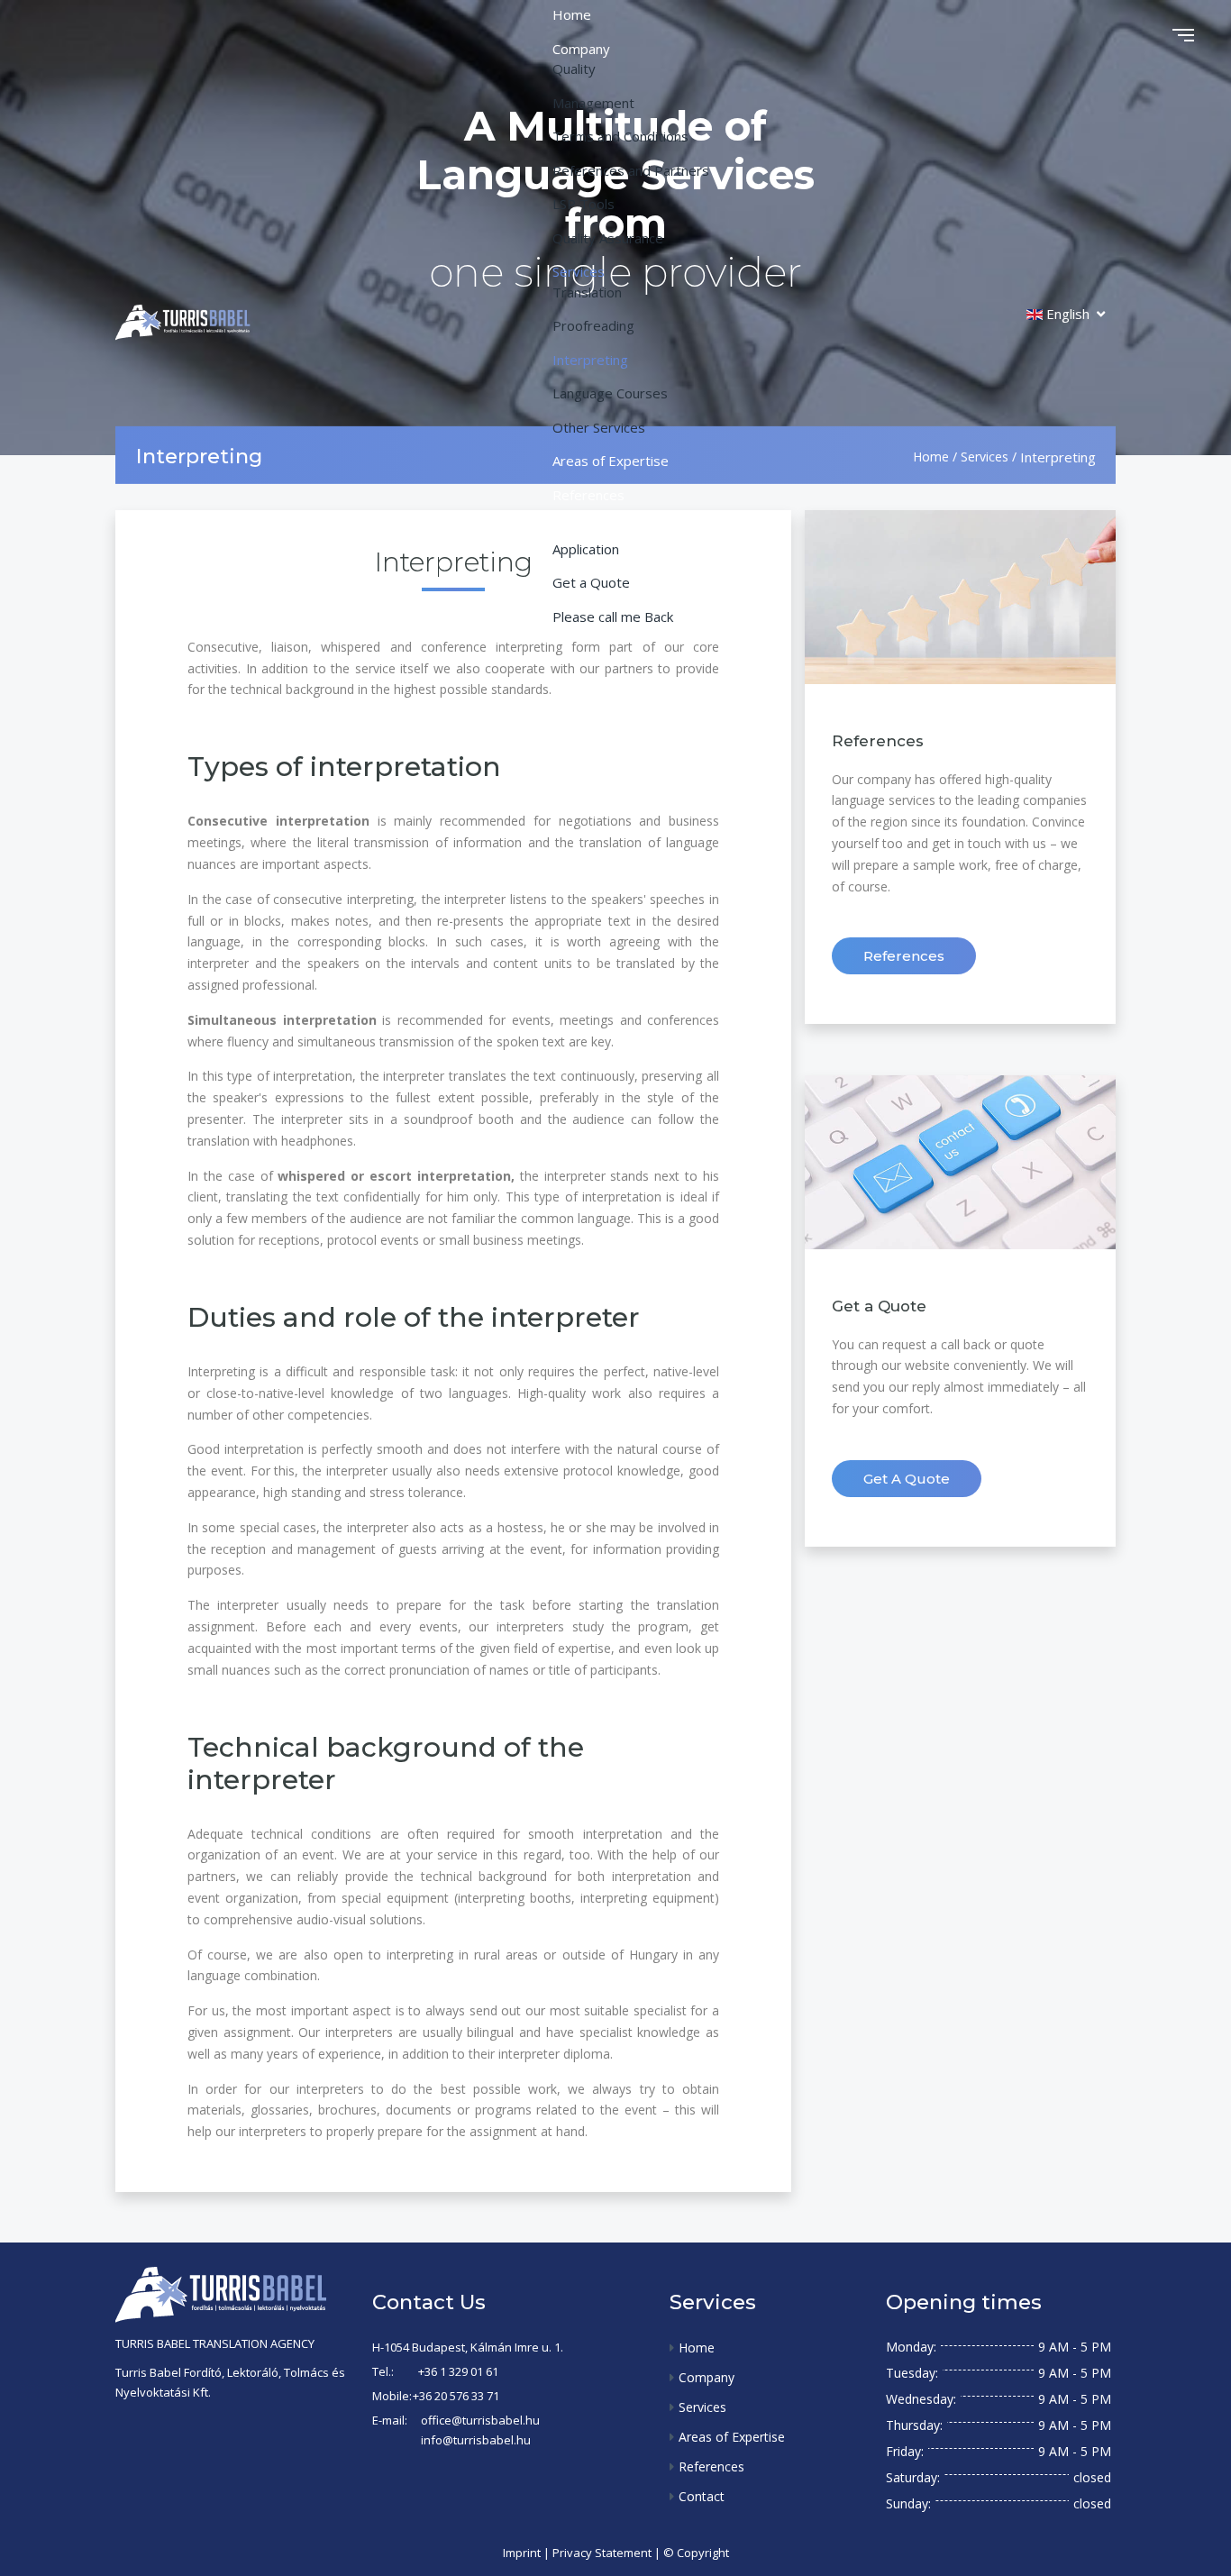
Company (707, 2377)
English (1068, 314)
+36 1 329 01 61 (458, 2371)
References (904, 956)
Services (702, 2407)
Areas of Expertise (732, 2437)
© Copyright (696, 2553)
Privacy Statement (602, 2553)
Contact (702, 2496)
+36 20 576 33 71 (456, 2396)
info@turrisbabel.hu (476, 2440)
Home (697, 2348)
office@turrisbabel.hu (480, 2420)
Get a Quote (907, 1479)
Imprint (522, 2553)
